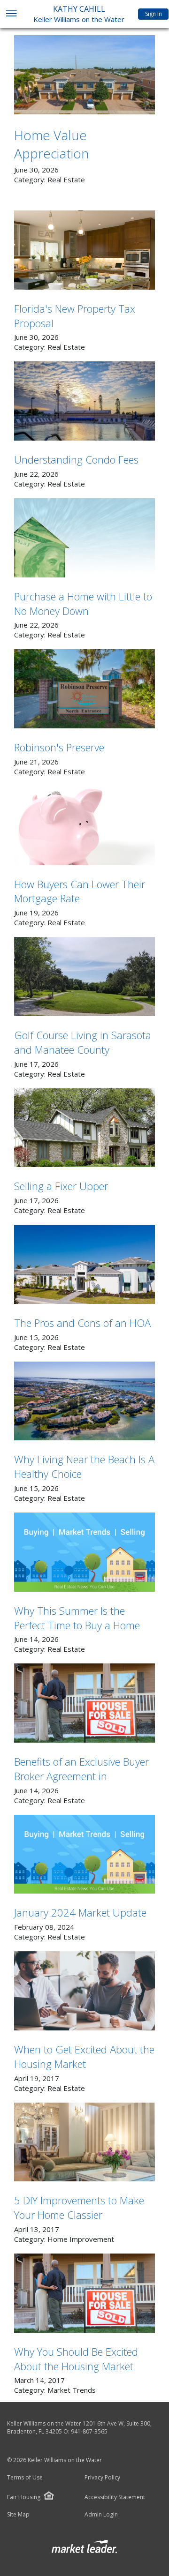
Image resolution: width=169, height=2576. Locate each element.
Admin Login (101, 2515)
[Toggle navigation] (11, 14)
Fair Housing (24, 2497)
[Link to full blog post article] (84, 75)
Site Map (18, 2515)
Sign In (154, 14)
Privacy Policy (102, 2478)
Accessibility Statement (115, 2497)
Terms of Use (25, 2478)
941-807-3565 (89, 2431)
